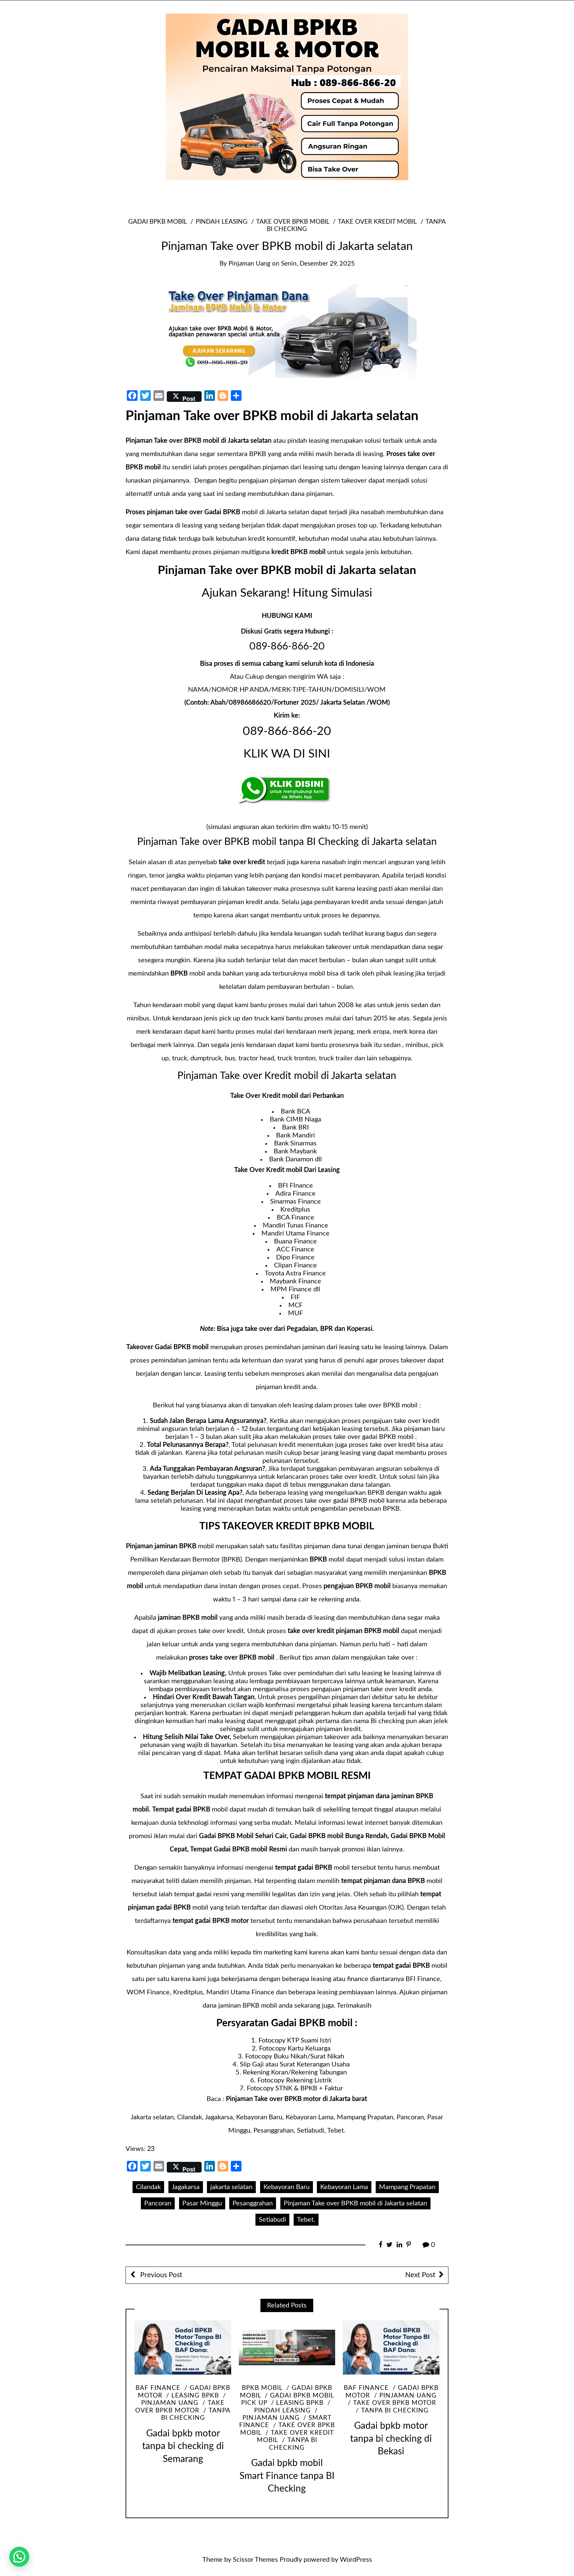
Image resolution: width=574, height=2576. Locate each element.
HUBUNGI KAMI (287, 616)
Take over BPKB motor (395, 2403)
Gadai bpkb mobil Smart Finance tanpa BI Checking (287, 2476)
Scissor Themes (255, 2560)
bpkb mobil (262, 2388)
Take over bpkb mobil (293, 222)
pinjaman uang (249, 264)
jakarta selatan (231, 2187)
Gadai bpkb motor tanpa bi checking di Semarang (183, 2446)
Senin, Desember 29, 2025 (318, 264)
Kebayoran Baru (287, 2187)
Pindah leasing (221, 222)
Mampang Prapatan (407, 2187)
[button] (19, 2557)
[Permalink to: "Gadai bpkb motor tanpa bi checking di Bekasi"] (391, 2348)
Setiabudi (272, 2220)
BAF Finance (158, 2388)
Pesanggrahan (253, 2203)
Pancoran (158, 2203)
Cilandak (148, 2187)
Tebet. (306, 2220)
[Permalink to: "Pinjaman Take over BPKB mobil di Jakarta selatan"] (287, 329)
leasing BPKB (195, 2396)
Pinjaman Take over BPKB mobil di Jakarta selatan (355, 2203)
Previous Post (160, 2275)
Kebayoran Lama (344, 2187)
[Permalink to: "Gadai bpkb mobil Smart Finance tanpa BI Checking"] (287, 2348)
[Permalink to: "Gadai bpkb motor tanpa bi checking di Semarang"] (183, 2348)
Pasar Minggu (202, 2203)
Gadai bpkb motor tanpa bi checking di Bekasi (391, 2439)
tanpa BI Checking (395, 2411)
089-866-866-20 (287, 646)
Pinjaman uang (408, 2396)
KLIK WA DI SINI (287, 754)
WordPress (356, 2560)
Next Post (420, 2275)
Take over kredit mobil (377, 222)
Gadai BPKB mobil (157, 222)
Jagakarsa (186, 2187)
